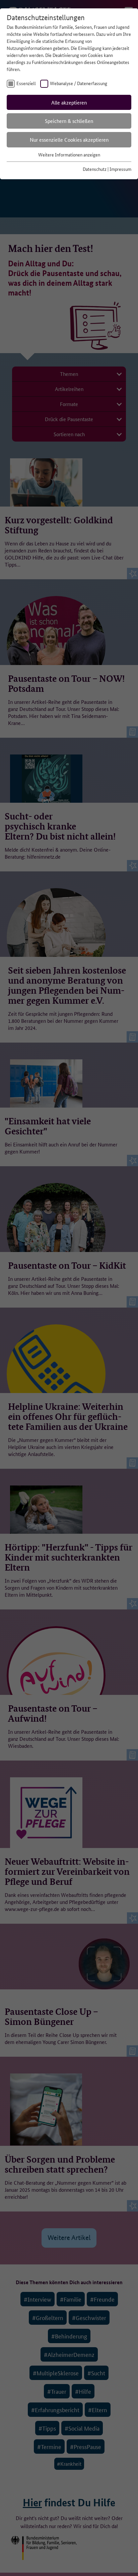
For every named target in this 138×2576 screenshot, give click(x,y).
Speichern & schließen (69, 121)
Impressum (120, 169)
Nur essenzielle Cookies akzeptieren (69, 140)
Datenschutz (95, 169)
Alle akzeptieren (69, 102)
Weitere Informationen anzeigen (69, 154)
